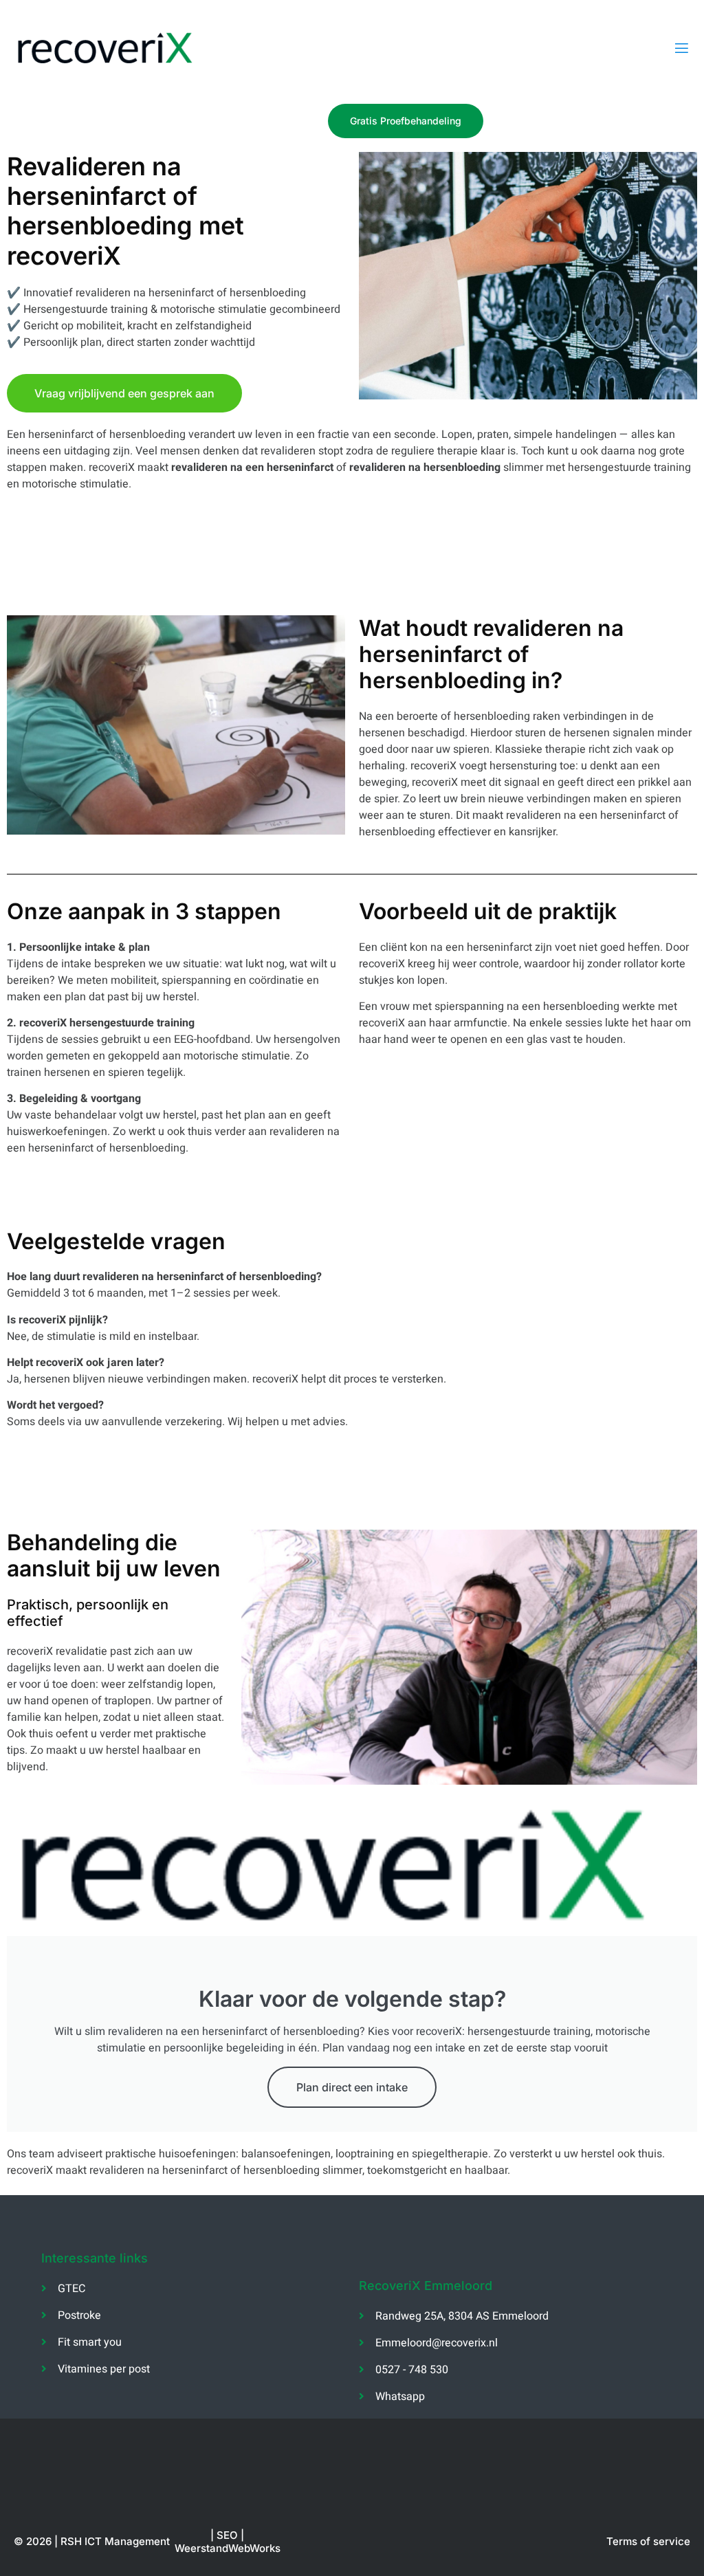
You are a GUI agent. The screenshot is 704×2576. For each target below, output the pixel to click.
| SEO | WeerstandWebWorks (228, 2542)
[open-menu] (682, 48)
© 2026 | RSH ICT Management (92, 2541)
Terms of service (648, 2541)
